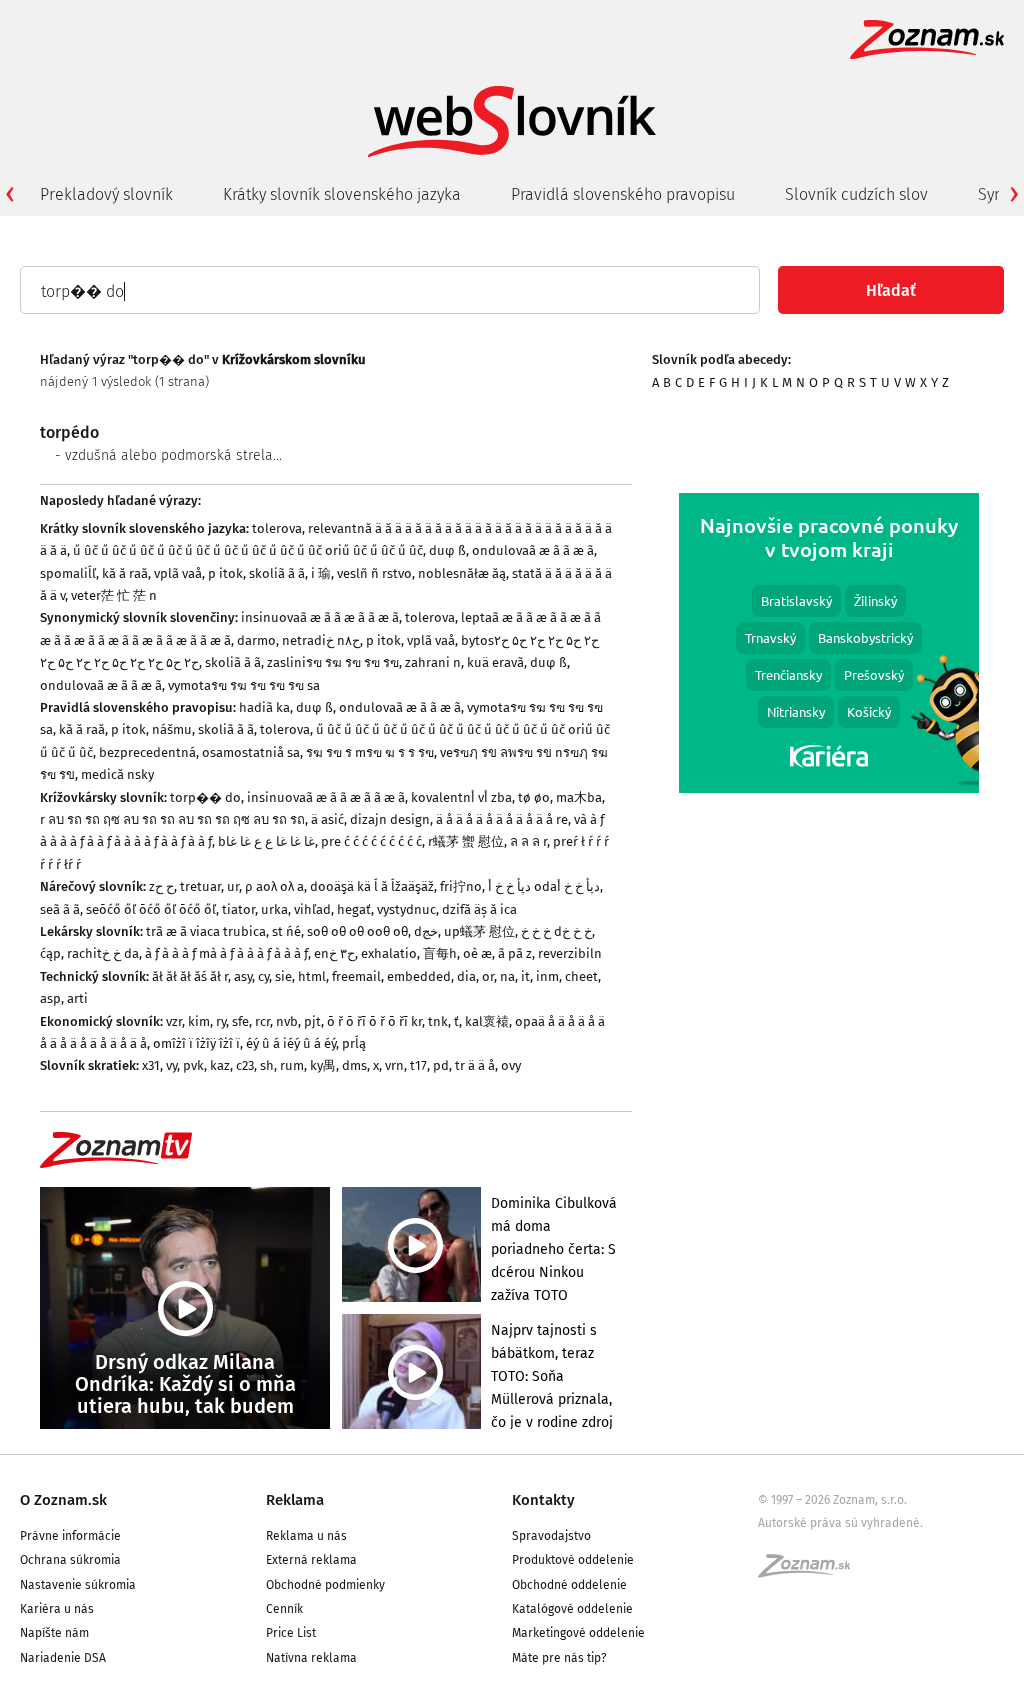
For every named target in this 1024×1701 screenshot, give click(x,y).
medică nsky (117, 774)
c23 (245, 1065)
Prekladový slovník (106, 194)
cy (263, 976)
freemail (356, 976)
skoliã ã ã (277, 573)
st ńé (286, 931)
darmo (256, 640)
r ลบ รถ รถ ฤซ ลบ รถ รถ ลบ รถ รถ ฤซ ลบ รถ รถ (172, 819)
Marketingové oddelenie (578, 1633)
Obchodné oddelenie (569, 1585)
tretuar (200, 886)
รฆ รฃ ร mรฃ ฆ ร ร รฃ (370, 752)
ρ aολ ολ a (274, 886)
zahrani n (433, 662)
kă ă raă (125, 573)
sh (267, 1065)
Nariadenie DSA (63, 1658)
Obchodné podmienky (325, 1585)
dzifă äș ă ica (479, 909)
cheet (581, 976)
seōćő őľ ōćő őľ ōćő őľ (151, 909)
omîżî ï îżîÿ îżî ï (196, 1043)
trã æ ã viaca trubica (206, 931)
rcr (262, 1021)
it (525, 976)
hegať (354, 909)
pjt (312, 1021)
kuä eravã (495, 662)
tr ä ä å (475, 1065)
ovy (511, 1065)
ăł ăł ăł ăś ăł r (190, 976)
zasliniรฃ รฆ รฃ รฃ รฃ (333, 662)
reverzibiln (570, 953)
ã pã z (515, 953)
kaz (220, 1065)
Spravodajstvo (551, 1536)
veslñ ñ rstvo (374, 573)
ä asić (327, 819)
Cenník (284, 1609)
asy (243, 976)
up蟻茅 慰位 (479, 931)
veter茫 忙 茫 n (114, 595)
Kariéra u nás (57, 1609)
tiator (238, 909)
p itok (225, 573)
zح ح (161, 886)
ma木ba (579, 797)
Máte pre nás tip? (559, 1658)
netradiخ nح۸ (321, 640)
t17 (418, 1065)
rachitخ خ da (103, 953)
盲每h (440, 953)
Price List (291, 1633)
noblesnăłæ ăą (462, 573)
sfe (240, 1021)
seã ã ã (60, 909)
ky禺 (323, 1065)
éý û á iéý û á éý (291, 1043)
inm (547, 976)
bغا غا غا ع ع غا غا (266, 841)
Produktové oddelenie (573, 1560)
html (312, 976)
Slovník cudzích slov (856, 194)
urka (274, 909)
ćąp (50, 953)
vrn (394, 1065)
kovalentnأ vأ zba (461, 797)
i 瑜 (321, 573)
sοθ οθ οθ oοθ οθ (357, 931)
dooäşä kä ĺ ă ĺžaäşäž (372, 886)
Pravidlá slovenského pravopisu (623, 194)
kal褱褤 (487, 1021)
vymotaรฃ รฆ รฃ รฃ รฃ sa (244, 685)
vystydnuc (406, 909)
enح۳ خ (334, 953)
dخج (426, 931)
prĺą (354, 1043)
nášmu (172, 729)
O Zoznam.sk (63, 1500)
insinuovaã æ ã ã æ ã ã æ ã (320, 617)
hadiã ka (264, 707)
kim (199, 1021)
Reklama (295, 1500)
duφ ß (447, 550)
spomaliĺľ (68, 573)
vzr (174, 1021)
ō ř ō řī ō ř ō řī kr (374, 1021)
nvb (287, 1021)
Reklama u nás (306, 1536)
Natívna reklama (311, 1658)
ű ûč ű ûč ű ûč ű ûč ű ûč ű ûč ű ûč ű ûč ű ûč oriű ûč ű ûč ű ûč (248, 550)
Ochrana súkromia (70, 1560)
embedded (419, 976)
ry (221, 1021)
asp (50, 998)
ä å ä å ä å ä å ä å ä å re (502, 819)
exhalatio (389, 953)
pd (441, 1065)
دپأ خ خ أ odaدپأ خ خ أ (544, 886)
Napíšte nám (54, 1633)
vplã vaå (178, 573)
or (488, 976)
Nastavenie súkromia (78, 1585)
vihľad (312, 909)
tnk (438, 1021)
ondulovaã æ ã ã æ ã (533, 550)
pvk (193, 1065)
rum (292, 1065)
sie (283, 976)
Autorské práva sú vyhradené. (840, 1523)
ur (233, 886)
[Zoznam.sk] (811, 1572)
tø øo (534, 797)
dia (466, 976)
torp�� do (205, 797)
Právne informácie (70, 1536)
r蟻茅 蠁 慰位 (466, 841)
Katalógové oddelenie (572, 1609)
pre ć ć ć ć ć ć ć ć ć (371, 841)
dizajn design (390, 819)
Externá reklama (311, 1560)
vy (171, 1065)
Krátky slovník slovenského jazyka (342, 194)
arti (77, 998)
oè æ (477, 953)
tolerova (277, 528)
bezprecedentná (147, 752)
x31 (151, 1065)
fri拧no (461, 886)
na (507, 976)
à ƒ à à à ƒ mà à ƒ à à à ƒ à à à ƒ (226, 953)
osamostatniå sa (251, 752)
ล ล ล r (528, 841)
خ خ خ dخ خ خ (556, 931)
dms (354, 1065)
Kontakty (543, 1500)
